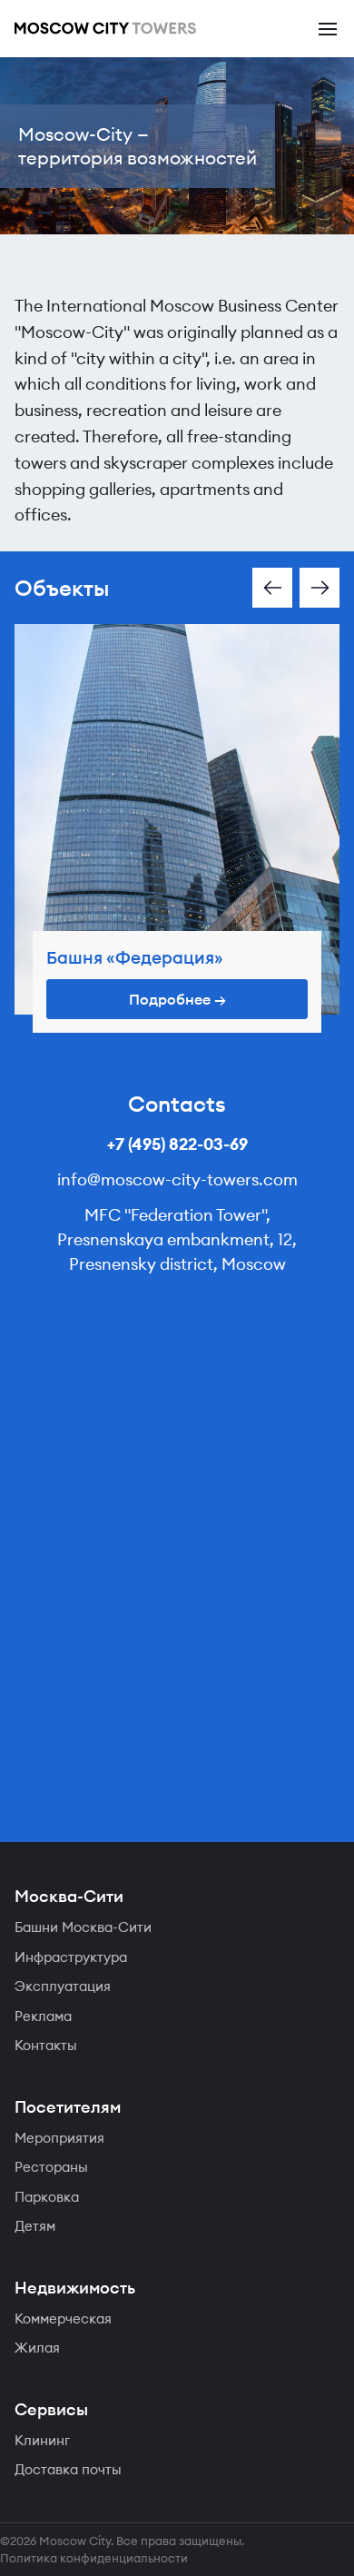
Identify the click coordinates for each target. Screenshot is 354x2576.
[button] (272, 588)
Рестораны (51, 2167)
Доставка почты (68, 2469)
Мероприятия (59, 2138)
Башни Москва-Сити (83, 1927)
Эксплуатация (63, 1986)
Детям (35, 2226)
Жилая (37, 2348)
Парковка (47, 2197)
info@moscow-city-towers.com (177, 1179)
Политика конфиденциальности (94, 2558)
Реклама (43, 2016)
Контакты (46, 2045)
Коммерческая (63, 2318)
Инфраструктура (71, 1957)
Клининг (42, 2440)
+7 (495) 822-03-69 (177, 1144)
